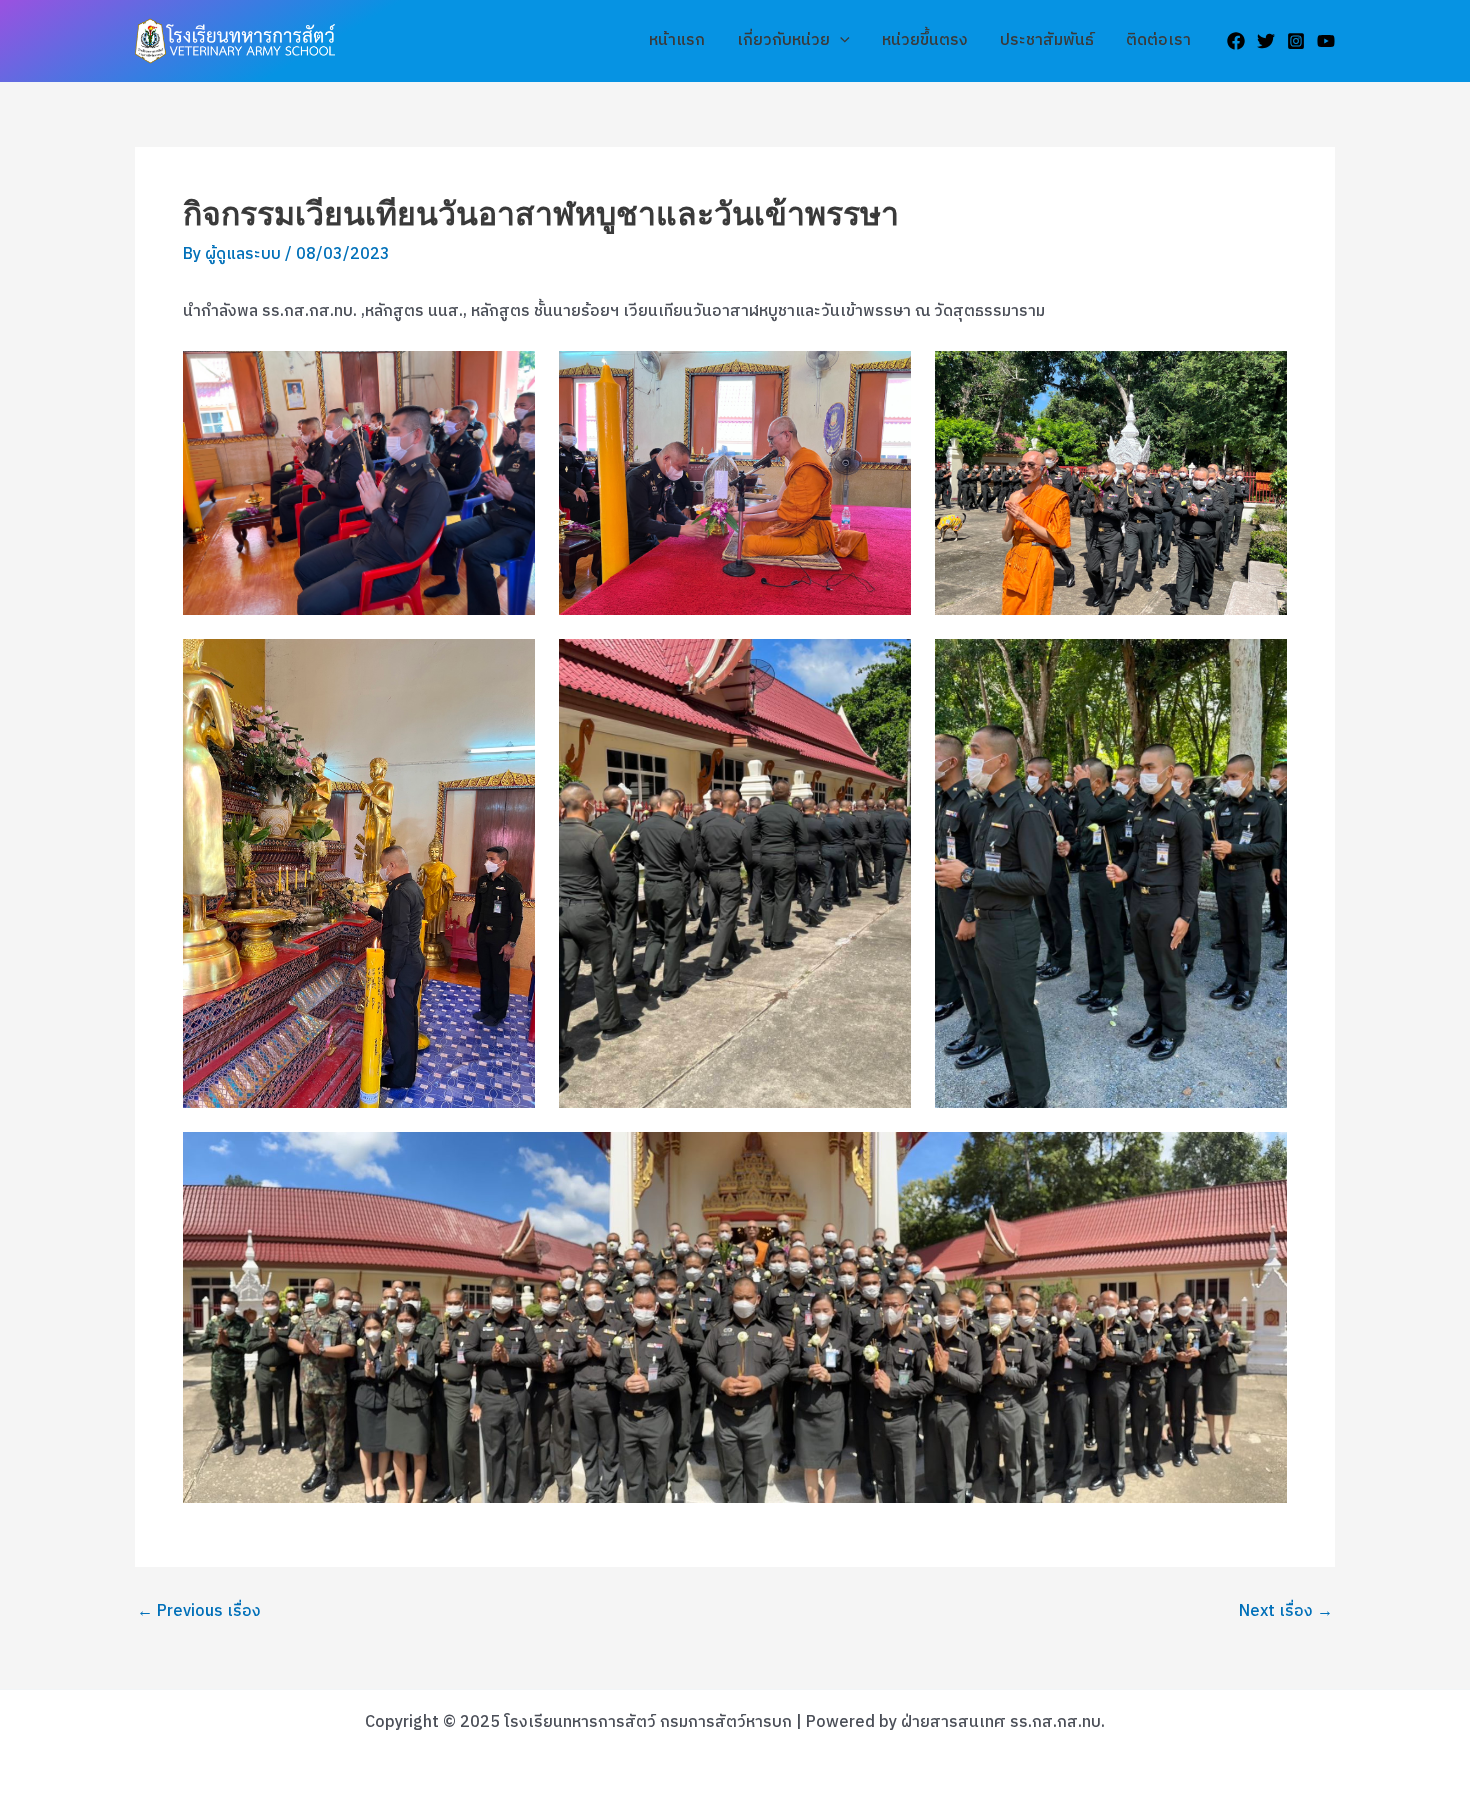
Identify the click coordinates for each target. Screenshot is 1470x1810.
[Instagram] (1296, 41)
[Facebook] (1236, 41)
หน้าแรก (677, 40)
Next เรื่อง (1286, 1612)
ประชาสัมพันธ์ (1047, 40)
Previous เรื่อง (199, 1612)
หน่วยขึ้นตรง (925, 40)
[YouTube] (1326, 41)
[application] (840, 41)
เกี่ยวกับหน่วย (783, 40)
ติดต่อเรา (1158, 40)
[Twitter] (1266, 41)
